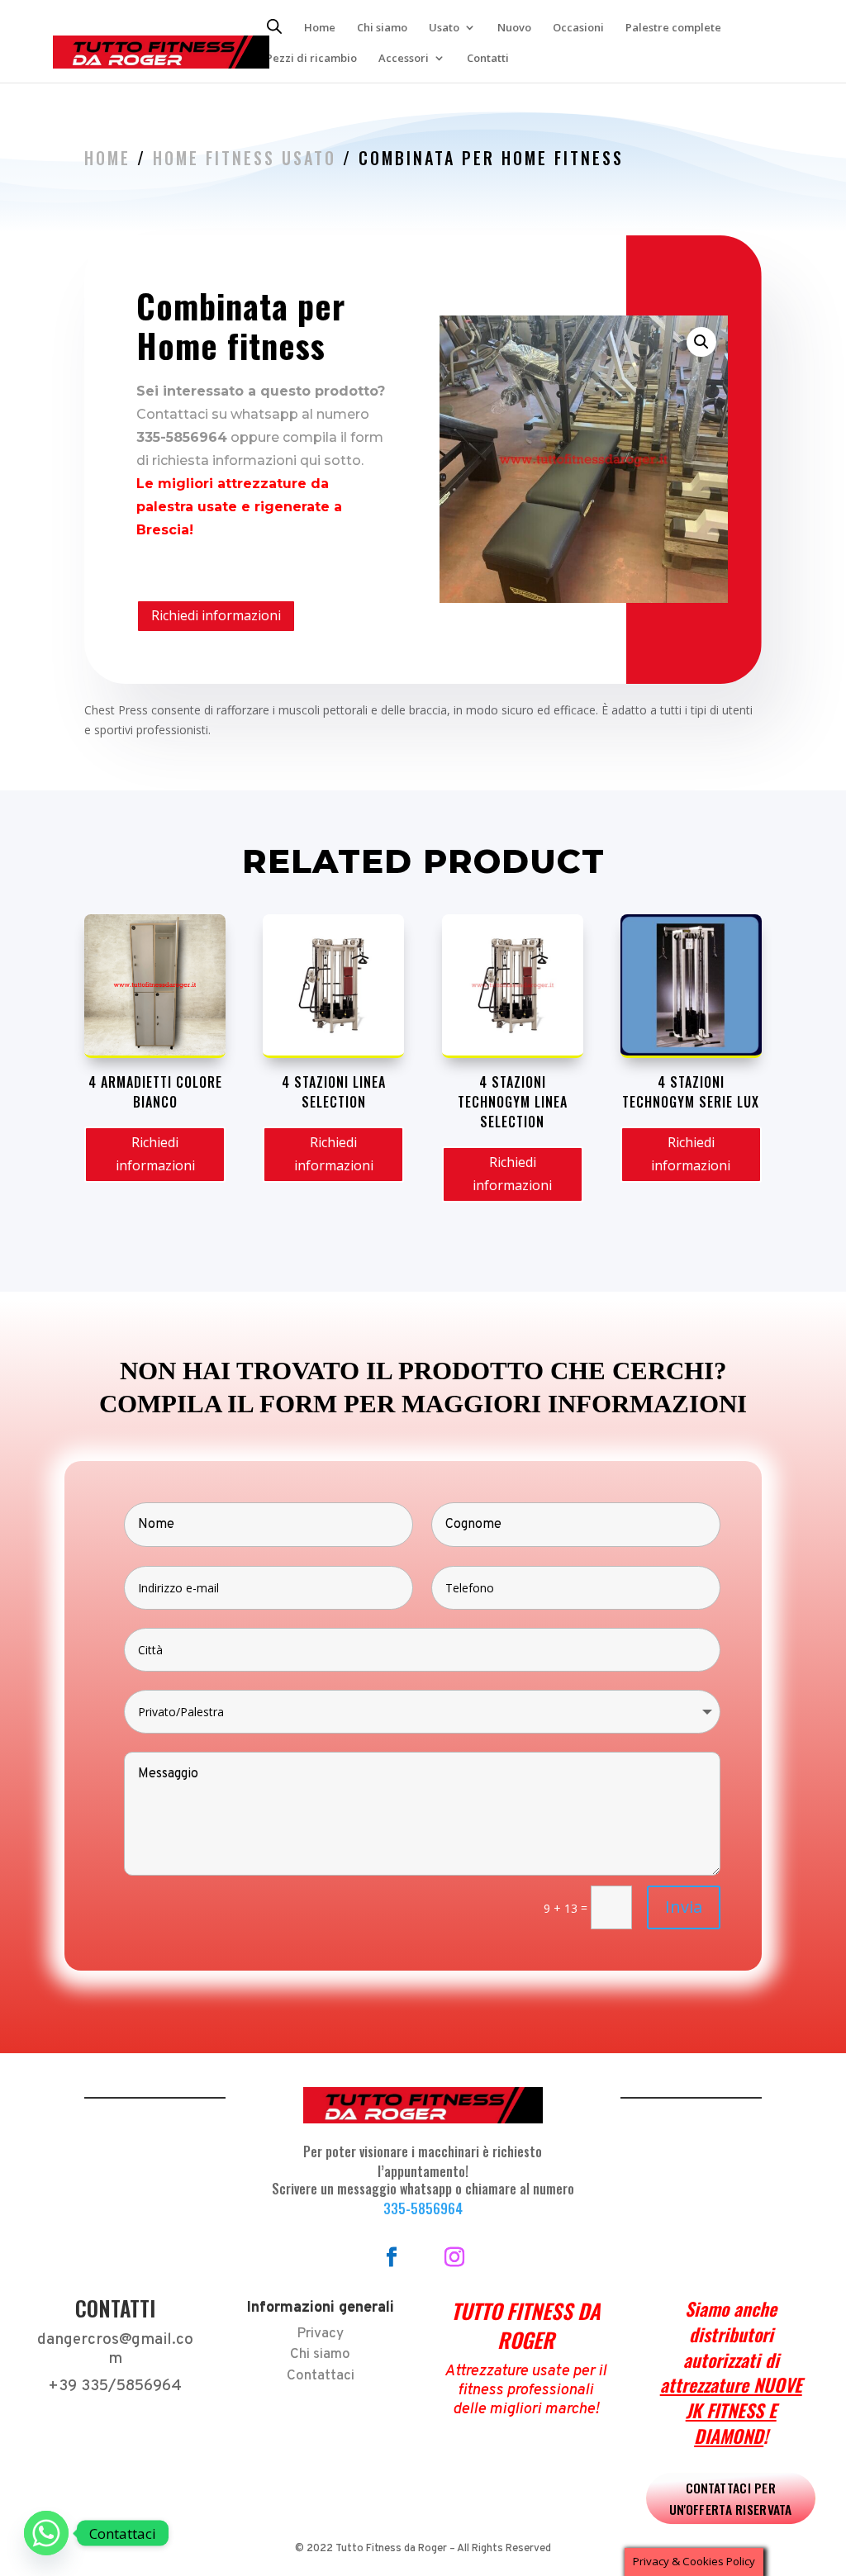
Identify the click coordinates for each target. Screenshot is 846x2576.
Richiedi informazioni (216, 615)
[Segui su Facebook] (392, 2257)
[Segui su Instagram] (454, 2257)
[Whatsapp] (46, 2533)
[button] (701, 342)
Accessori (404, 59)
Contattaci (321, 2376)
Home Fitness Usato (245, 158)
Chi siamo (382, 28)
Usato (444, 28)
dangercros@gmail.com (115, 2349)
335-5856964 (423, 2208)
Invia (684, 1907)
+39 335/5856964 (115, 2386)
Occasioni (578, 28)
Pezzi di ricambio (311, 59)
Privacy (320, 2334)
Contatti (488, 59)
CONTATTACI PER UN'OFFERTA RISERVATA (731, 2497)
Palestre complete (673, 28)
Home (320, 28)
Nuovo (514, 28)
